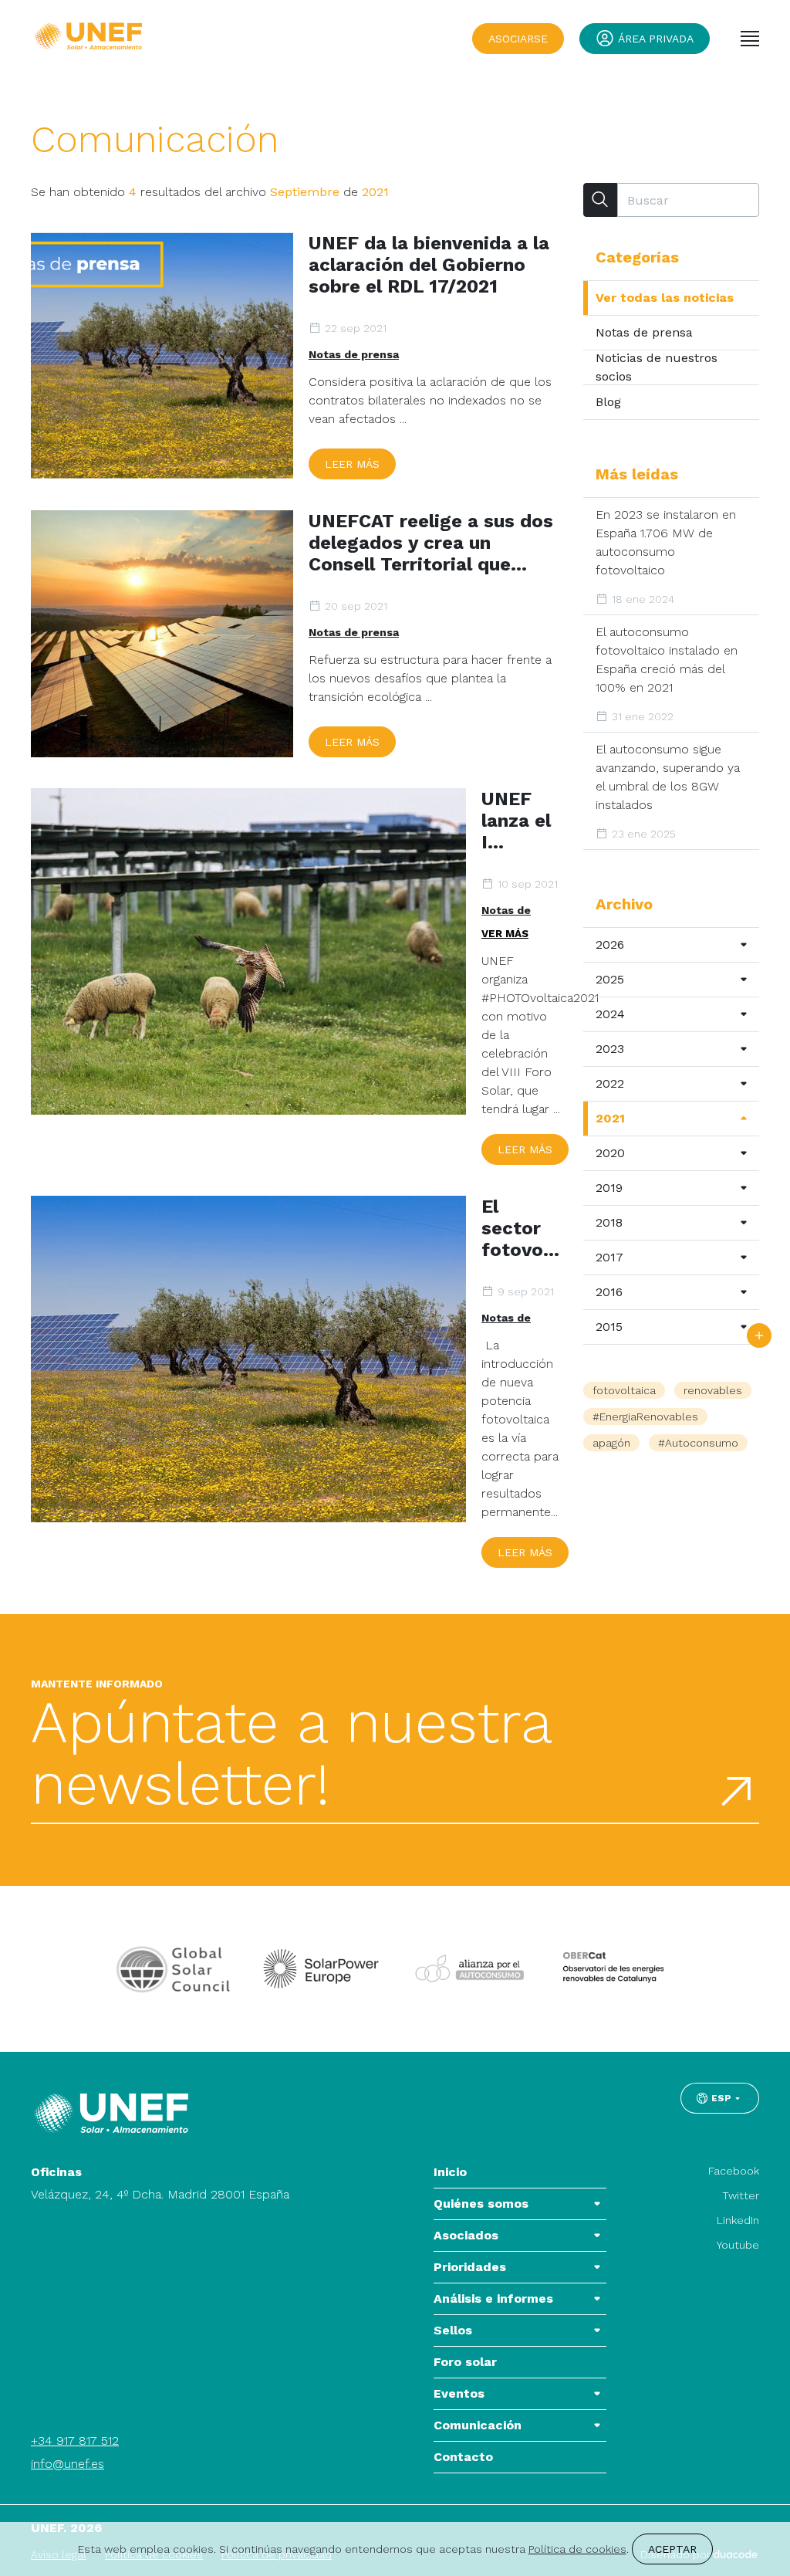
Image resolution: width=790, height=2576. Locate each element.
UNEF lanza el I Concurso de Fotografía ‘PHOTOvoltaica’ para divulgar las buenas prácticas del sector (521, 821)
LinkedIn (738, 2220)
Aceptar (672, 2549)
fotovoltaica (624, 1390)
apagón (611, 1443)
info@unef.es (68, 2464)
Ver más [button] (505, 934)
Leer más (352, 464)
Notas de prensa (354, 354)
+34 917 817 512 (75, 2441)
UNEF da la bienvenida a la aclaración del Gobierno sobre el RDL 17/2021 (429, 265)
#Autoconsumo (698, 1443)
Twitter (741, 2195)
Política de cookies (577, 2549)
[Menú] (750, 39)
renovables (713, 1390)
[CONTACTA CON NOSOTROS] (759, 1335)
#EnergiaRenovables (645, 1417)
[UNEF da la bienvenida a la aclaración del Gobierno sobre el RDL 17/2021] (162, 356)
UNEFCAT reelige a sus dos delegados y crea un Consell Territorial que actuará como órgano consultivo (431, 543)
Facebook (734, 2171)
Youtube (738, 2245)
